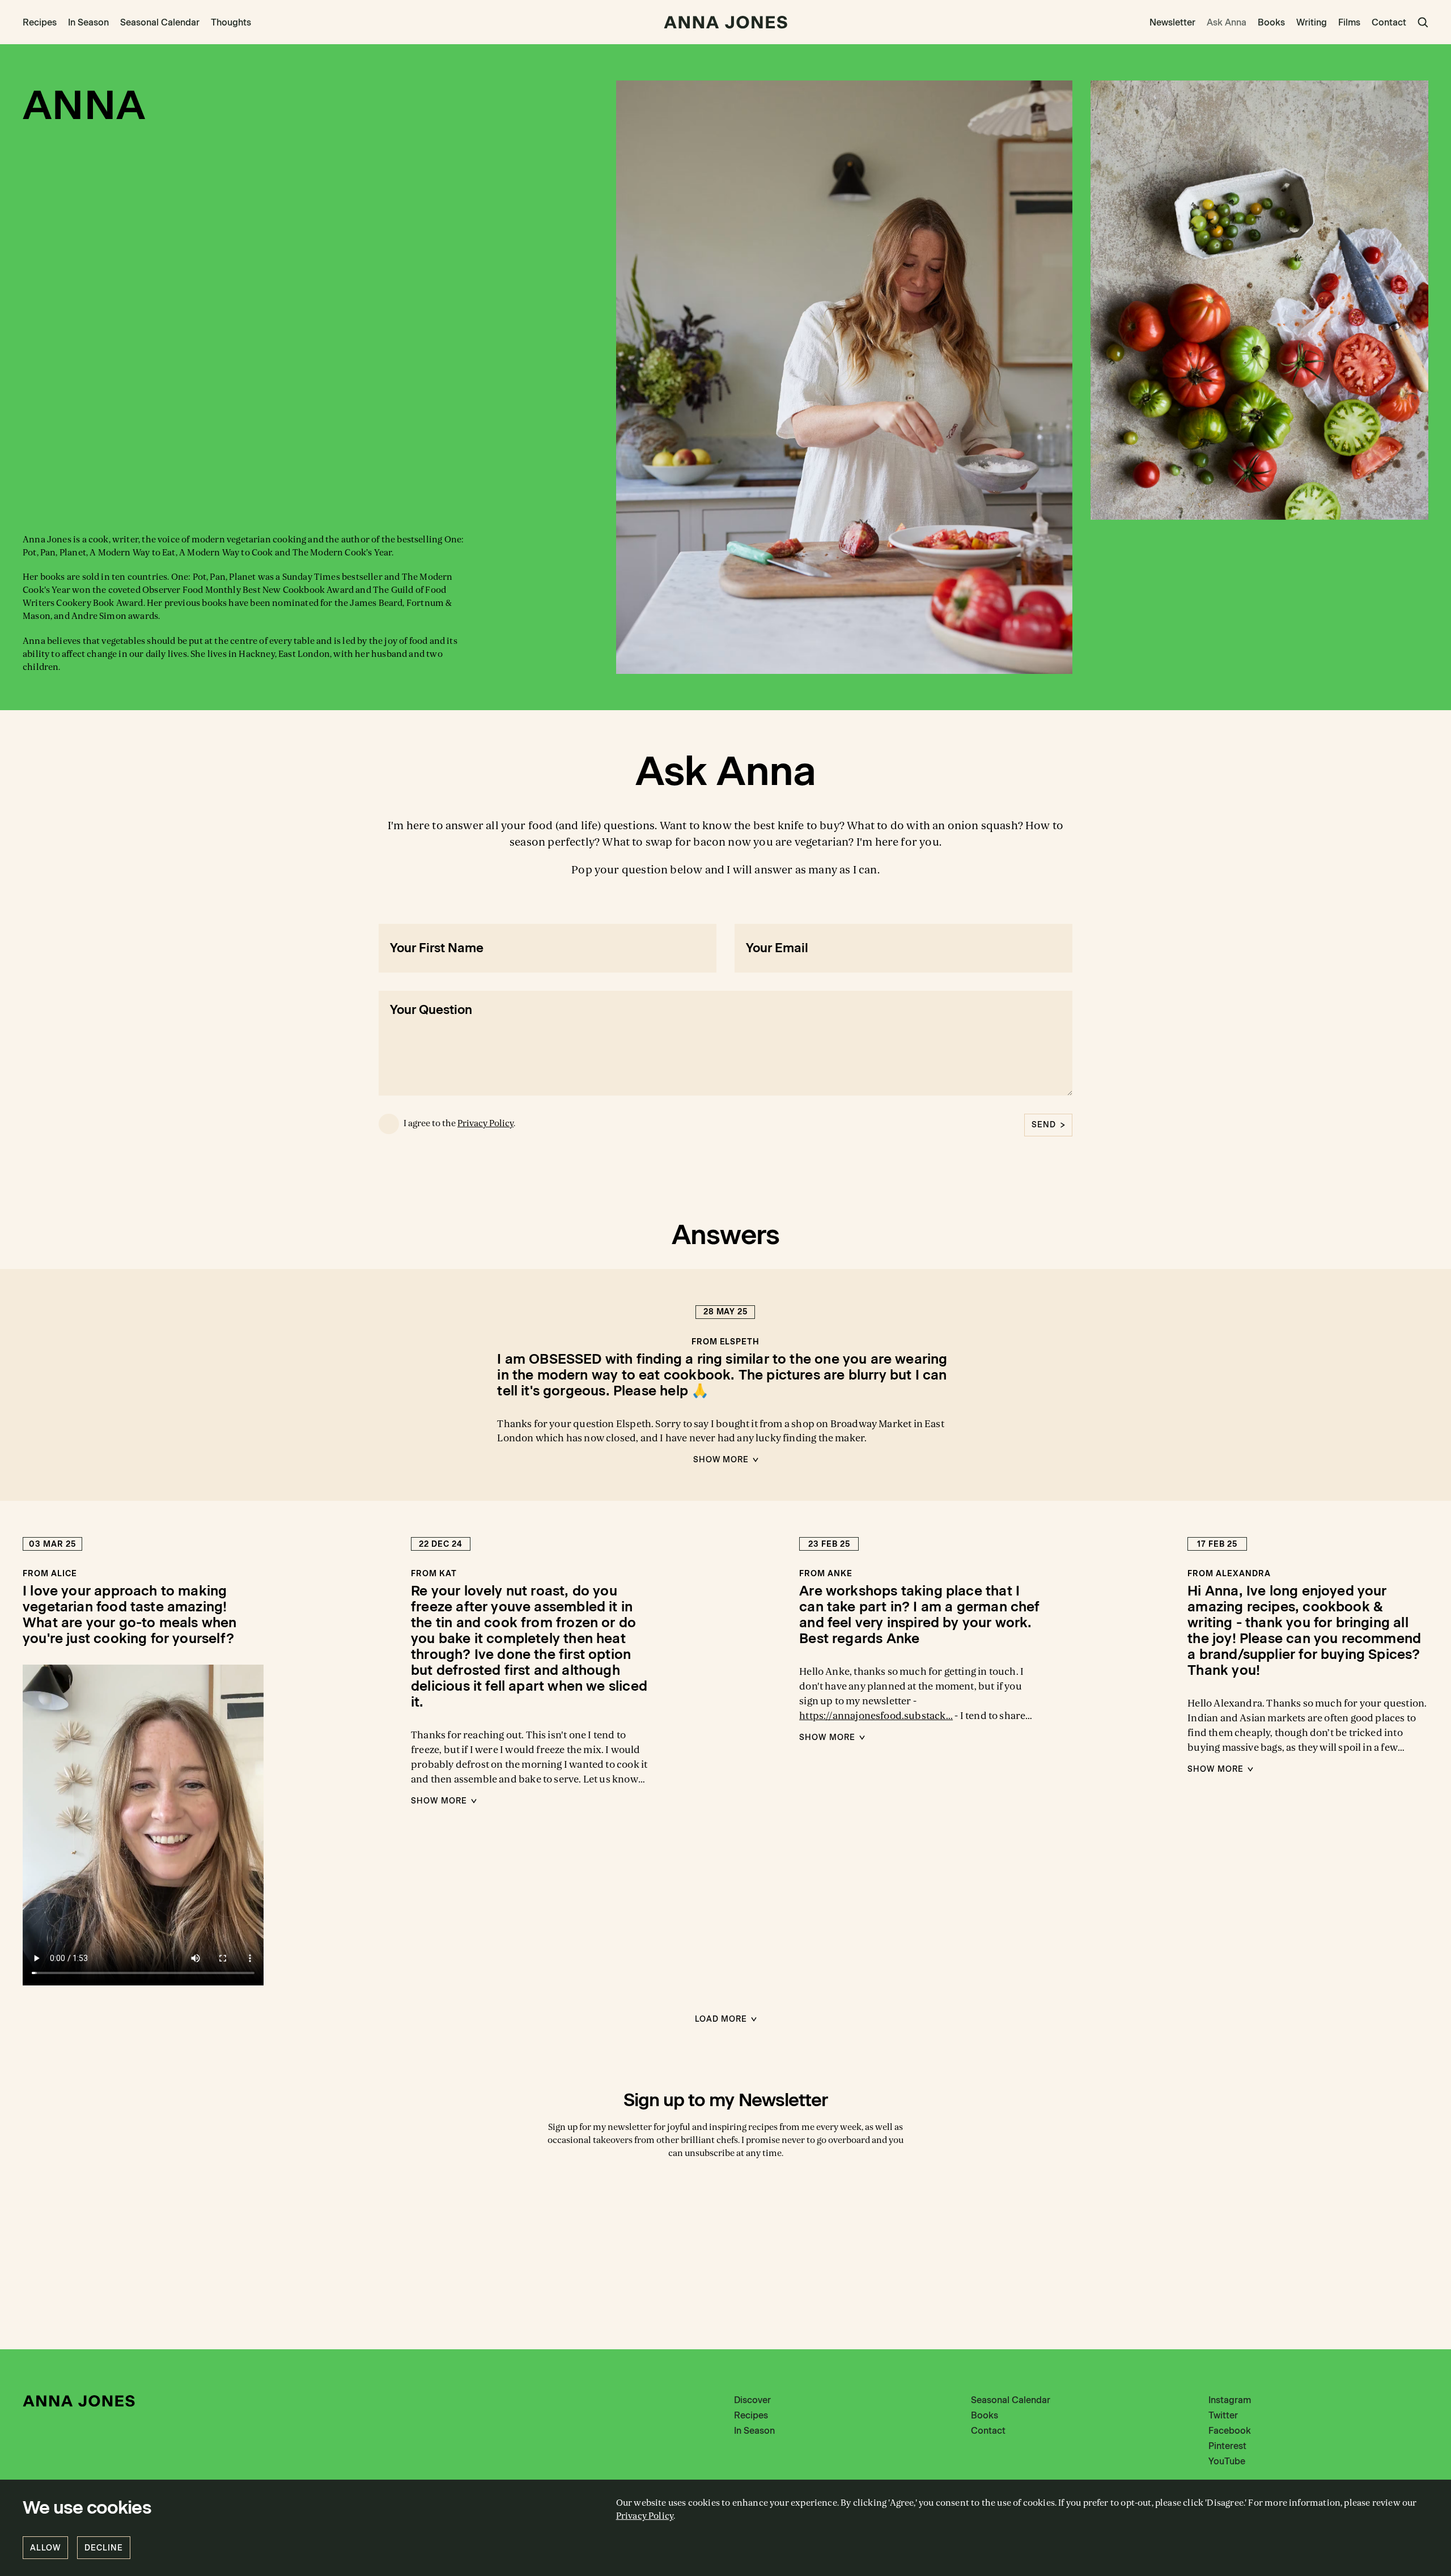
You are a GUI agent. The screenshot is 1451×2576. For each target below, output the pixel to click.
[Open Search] (1423, 22)
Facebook (1230, 2431)
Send (1044, 1125)
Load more (721, 2019)
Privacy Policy (485, 1123)
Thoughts (231, 22)
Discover (752, 2400)
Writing (1312, 22)
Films (1349, 22)
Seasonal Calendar (160, 22)
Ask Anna (1227, 22)
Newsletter (1172, 22)
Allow (45, 2548)
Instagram (1230, 2400)
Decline (104, 2548)
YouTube (1227, 2461)
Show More (721, 1460)
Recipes (40, 22)
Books (1271, 22)
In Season (88, 22)
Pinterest (1227, 2446)
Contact (1389, 22)
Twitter (1223, 2415)
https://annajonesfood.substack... (876, 1716)
